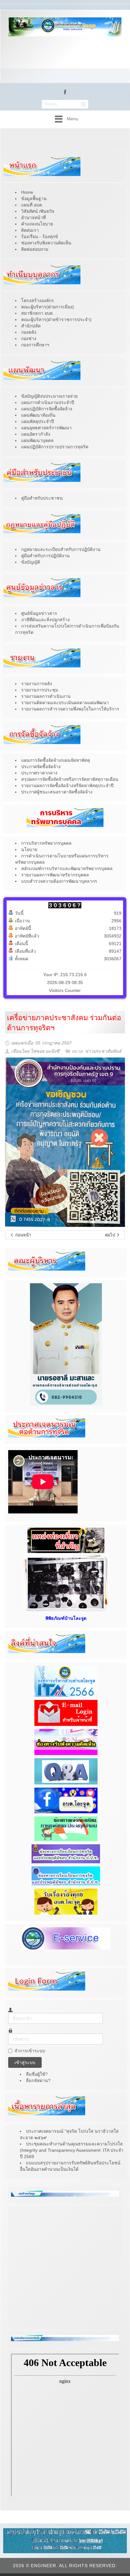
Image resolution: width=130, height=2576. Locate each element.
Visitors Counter (65, 990)
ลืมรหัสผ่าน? (38, 2080)
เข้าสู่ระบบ (25, 2062)
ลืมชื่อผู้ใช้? (37, 2074)
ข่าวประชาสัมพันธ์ (103, 1051)
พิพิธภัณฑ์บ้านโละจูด (66, 1618)
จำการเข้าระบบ (30, 2051)
